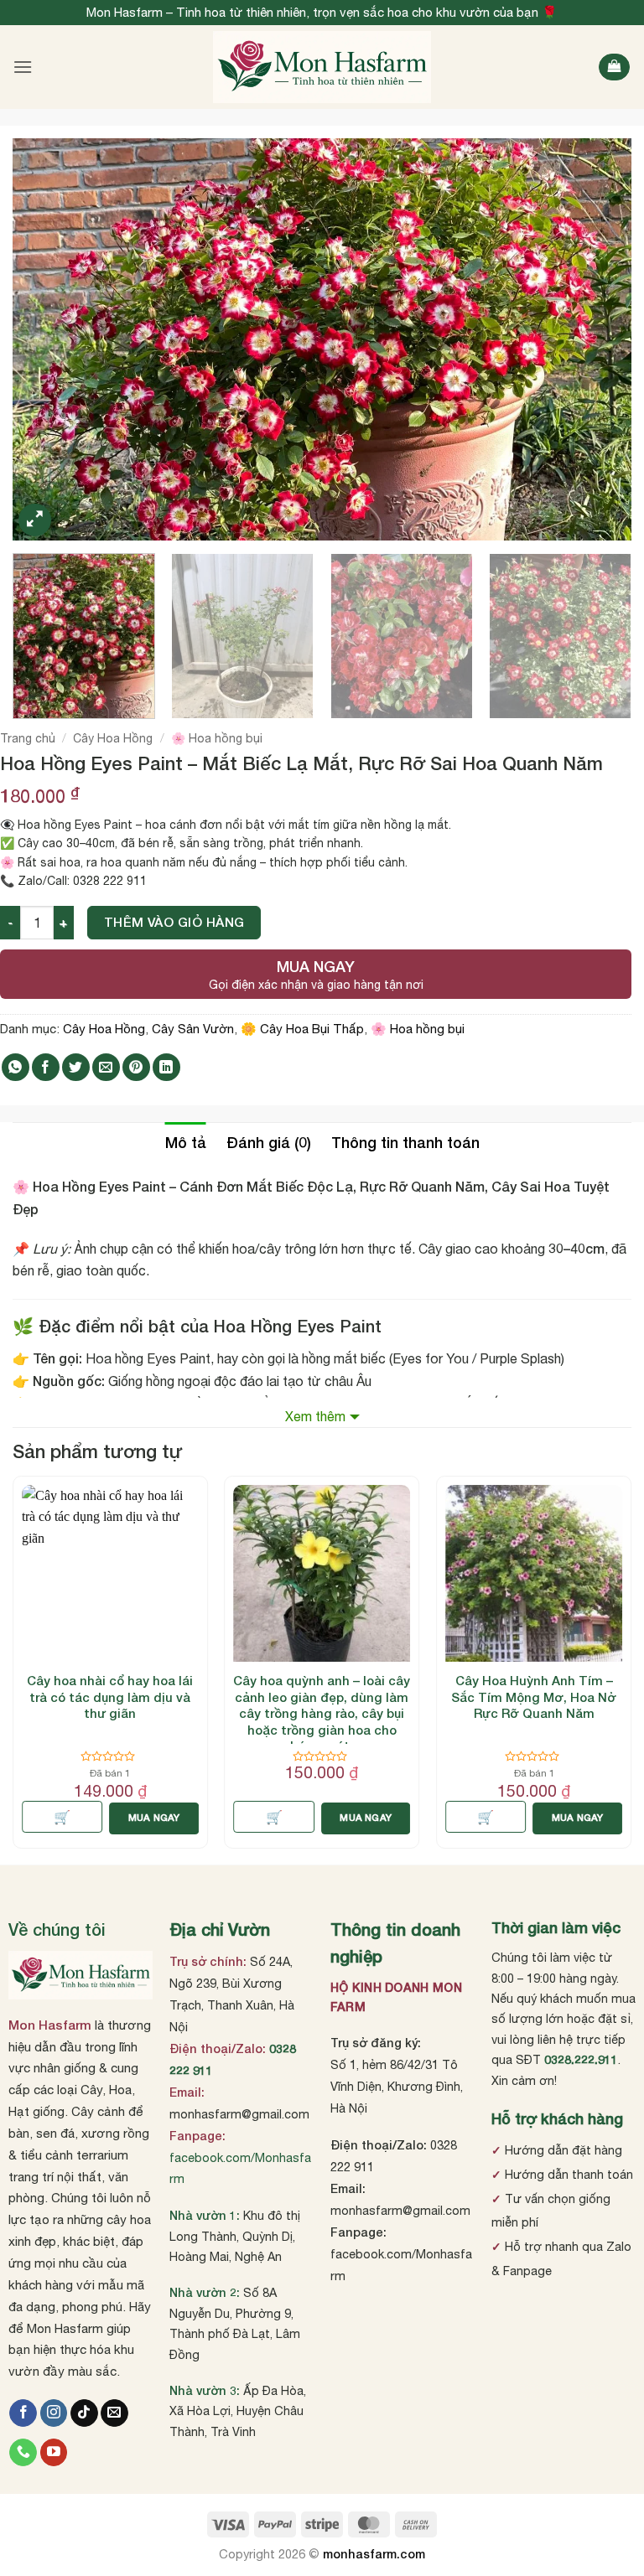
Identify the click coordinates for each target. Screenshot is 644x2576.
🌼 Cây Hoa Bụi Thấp (302, 1029)
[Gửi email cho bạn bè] (106, 1067)
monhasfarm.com (374, 2554)
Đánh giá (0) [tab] (269, 1142)
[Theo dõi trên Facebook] (23, 2413)
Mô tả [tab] (186, 1142)
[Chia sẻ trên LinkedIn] (166, 1067)
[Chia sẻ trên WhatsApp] (16, 1067)
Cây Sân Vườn (193, 1029)
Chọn (62, 1817)
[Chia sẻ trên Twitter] (76, 1067)
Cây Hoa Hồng (113, 738)
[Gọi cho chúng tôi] (23, 2453)
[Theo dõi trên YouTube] (54, 2453)
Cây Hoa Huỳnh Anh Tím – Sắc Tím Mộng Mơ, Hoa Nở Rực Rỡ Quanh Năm (534, 1697)
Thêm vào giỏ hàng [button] (486, 1817)
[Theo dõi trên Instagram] (54, 2413)
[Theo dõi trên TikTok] (84, 2413)
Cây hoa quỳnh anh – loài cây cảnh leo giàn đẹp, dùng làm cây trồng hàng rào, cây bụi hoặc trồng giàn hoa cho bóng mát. (322, 1713)
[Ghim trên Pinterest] (136, 1067)
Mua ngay (154, 1817)
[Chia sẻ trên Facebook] (46, 1067)
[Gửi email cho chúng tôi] (114, 2413)
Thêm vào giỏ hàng (174, 922)
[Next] (598, 339)
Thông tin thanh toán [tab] (405, 1142)
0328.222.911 (581, 2059)
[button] (23, 67)
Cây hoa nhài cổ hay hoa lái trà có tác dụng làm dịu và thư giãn (110, 1697)
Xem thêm (315, 1416)
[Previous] (46, 339)
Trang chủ (28, 738)
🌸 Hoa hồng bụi (217, 738)
